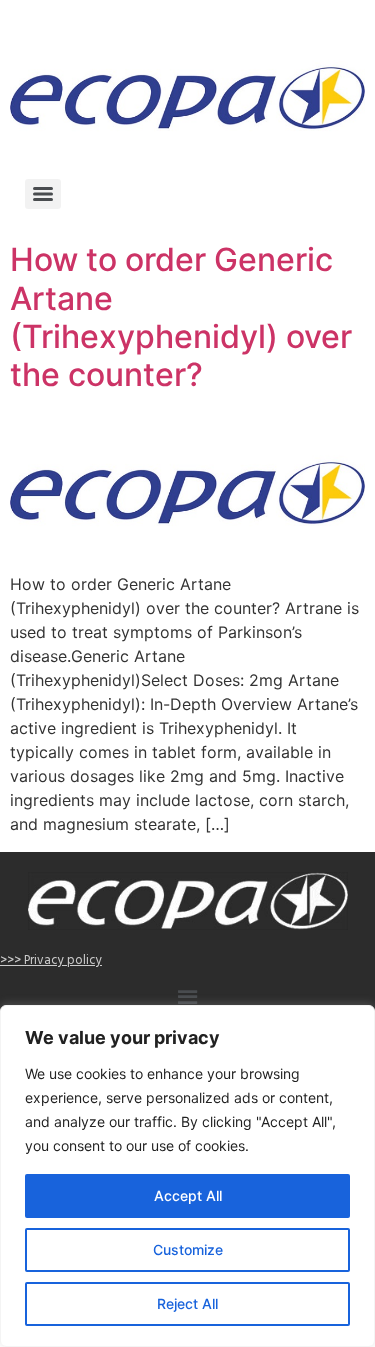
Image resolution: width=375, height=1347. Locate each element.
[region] (187, 1176)
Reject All (187, 1303)
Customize (188, 1249)
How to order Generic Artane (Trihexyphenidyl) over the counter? (181, 317)
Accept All (188, 1195)
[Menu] (43, 194)
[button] (187, 1000)
